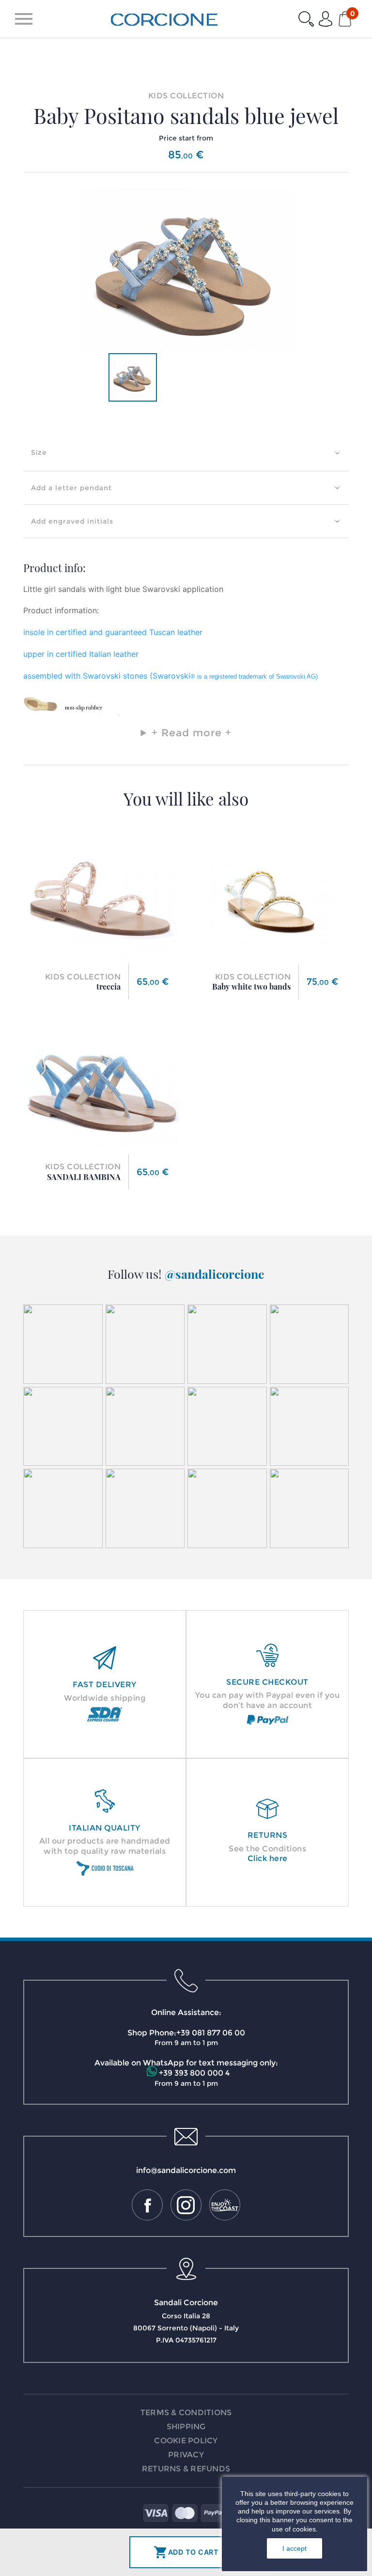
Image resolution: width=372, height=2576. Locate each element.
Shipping (186, 2427)
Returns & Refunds (186, 2469)
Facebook (147, 2205)
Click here (268, 1858)
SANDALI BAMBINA (84, 1177)
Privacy (186, 2455)
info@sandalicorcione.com (186, 2170)
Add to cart (186, 2552)
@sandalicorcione (215, 1274)
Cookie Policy (186, 2441)
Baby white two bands (251, 986)
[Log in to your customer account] (325, 19)
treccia (108, 986)
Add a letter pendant (71, 488)
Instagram (186, 2205)
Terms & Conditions (186, 2413)
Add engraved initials (72, 521)
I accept (294, 2548)
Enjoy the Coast (225, 2205)
